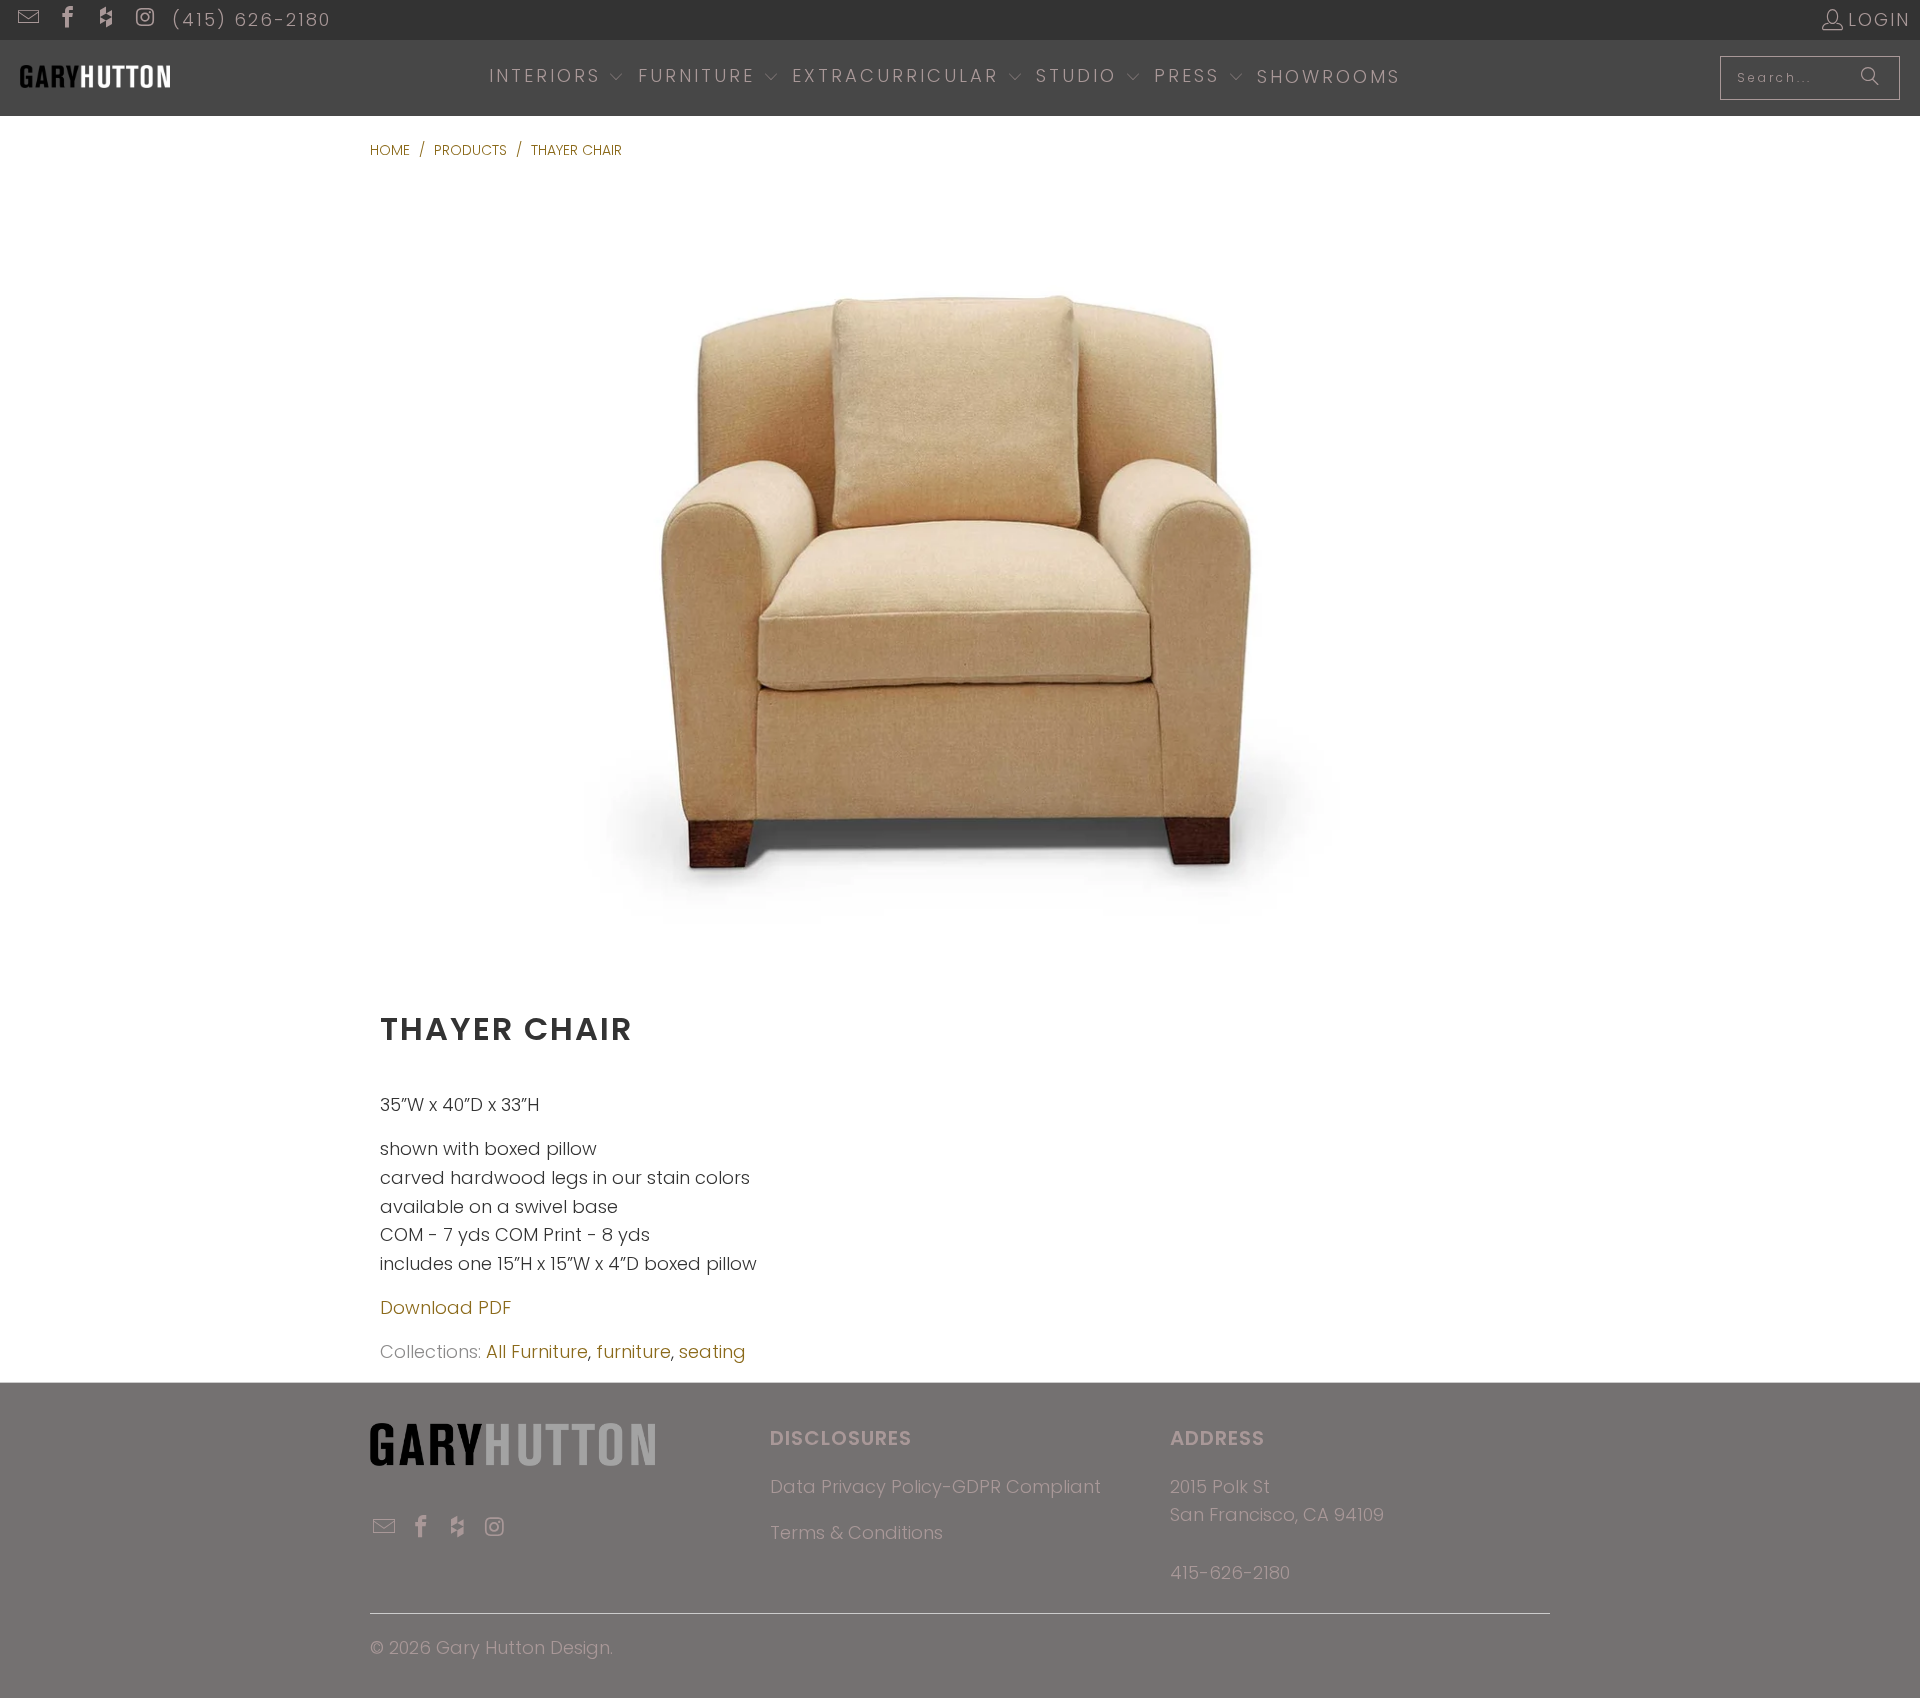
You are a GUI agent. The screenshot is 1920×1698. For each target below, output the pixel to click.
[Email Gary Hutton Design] (27, 19)
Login (1879, 19)
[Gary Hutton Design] (95, 78)
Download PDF (445, 1307)
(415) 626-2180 (251, 19)
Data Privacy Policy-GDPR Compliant (935, 1486)
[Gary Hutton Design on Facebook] (66, 19)
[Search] (1870, 78)
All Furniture (537, 1351)
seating (712, 1351)
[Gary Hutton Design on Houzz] (105, 19)
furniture (633, 1351)
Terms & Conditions (856, 1532)
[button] (557, 78)
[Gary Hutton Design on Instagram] (144, 19)
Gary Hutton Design (523, 1647)
